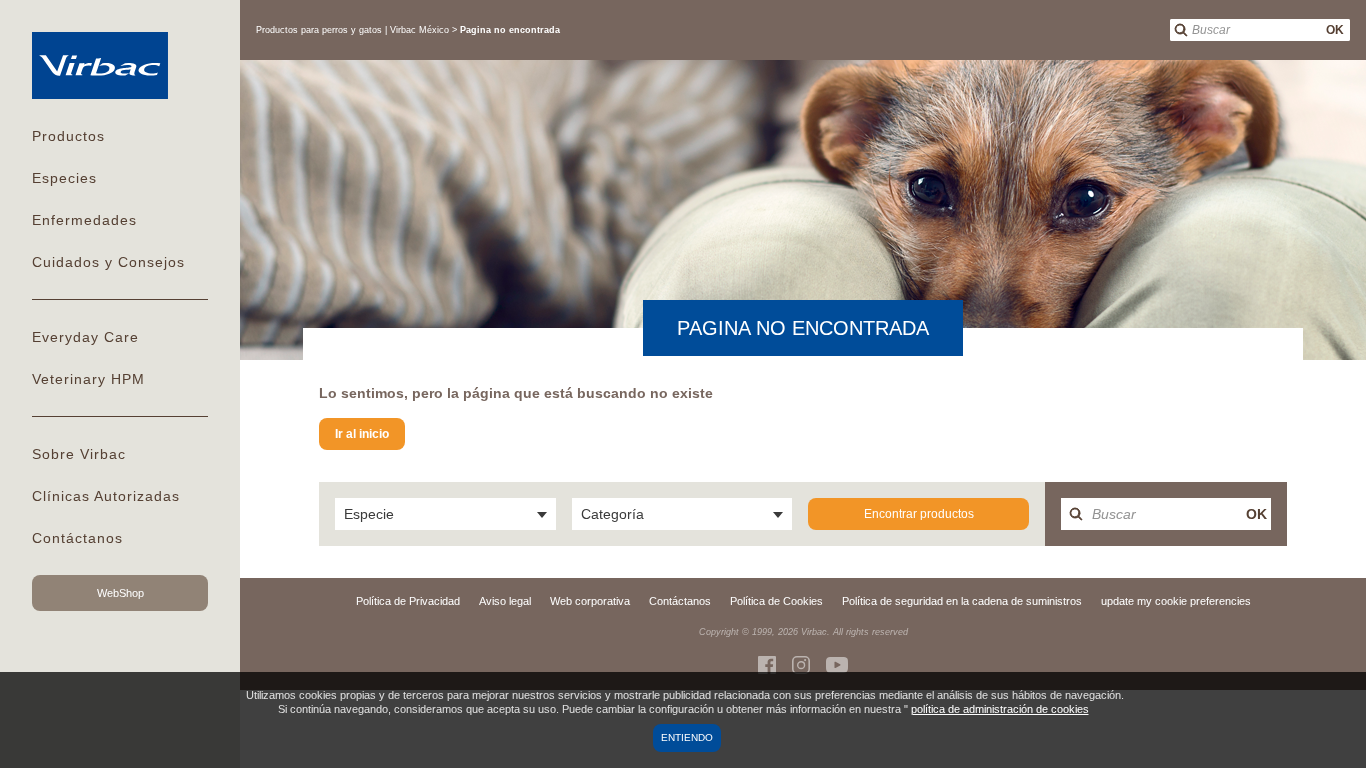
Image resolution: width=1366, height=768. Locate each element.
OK (1335, 30)
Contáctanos (77, 538)
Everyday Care (85, 337)
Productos (68, 136)
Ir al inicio (362, 434)
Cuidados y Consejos (108, 262)
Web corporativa (590, 601)
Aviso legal (505, 601)
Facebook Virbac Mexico (767, 665)
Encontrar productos (919, 514)
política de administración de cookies (1000, 709)
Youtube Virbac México (837, 665)
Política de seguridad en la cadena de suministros (962, 601)
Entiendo (687, 737)
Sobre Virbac (79, 454)
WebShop (120, 593)
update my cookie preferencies (1176, 601)
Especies (64, 178)
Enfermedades (84, 220)
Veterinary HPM (88, 379)
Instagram (801, 665)
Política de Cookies (776, 601)
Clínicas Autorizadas (106, 496)
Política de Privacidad (408, 601)
